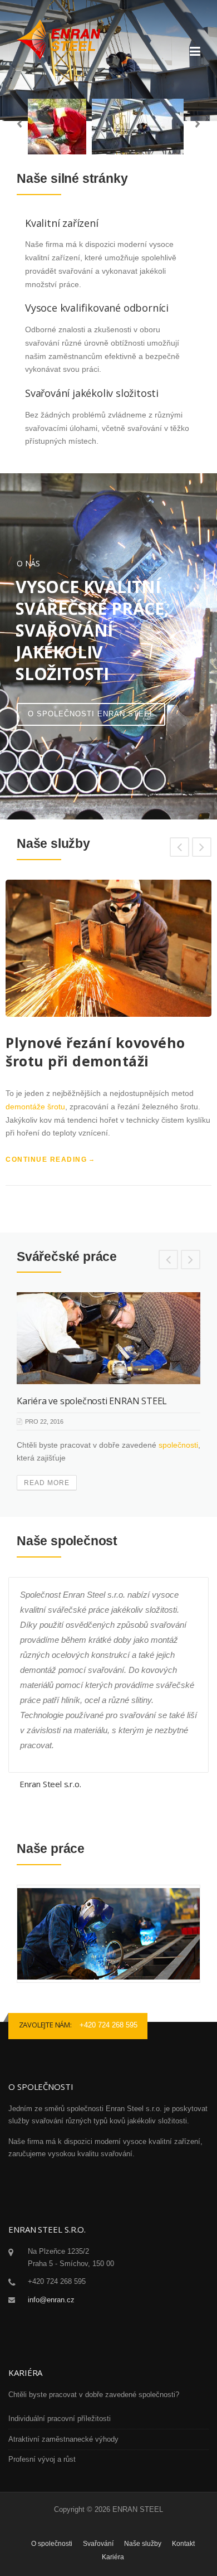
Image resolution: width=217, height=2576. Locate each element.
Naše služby (143, 2544)
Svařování (98, 2544)
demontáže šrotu (35, 1107)
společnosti (178, 1445)
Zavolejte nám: (45, 2025)
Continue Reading (46, 1160)
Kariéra (113, 2557)
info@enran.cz (51, 2300)
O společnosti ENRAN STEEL (91, 714)
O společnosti (52, 2544)
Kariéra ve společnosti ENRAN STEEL (92, 1401)
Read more (47, 1483)
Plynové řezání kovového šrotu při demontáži (95, 1052)
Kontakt (183, 2544)
